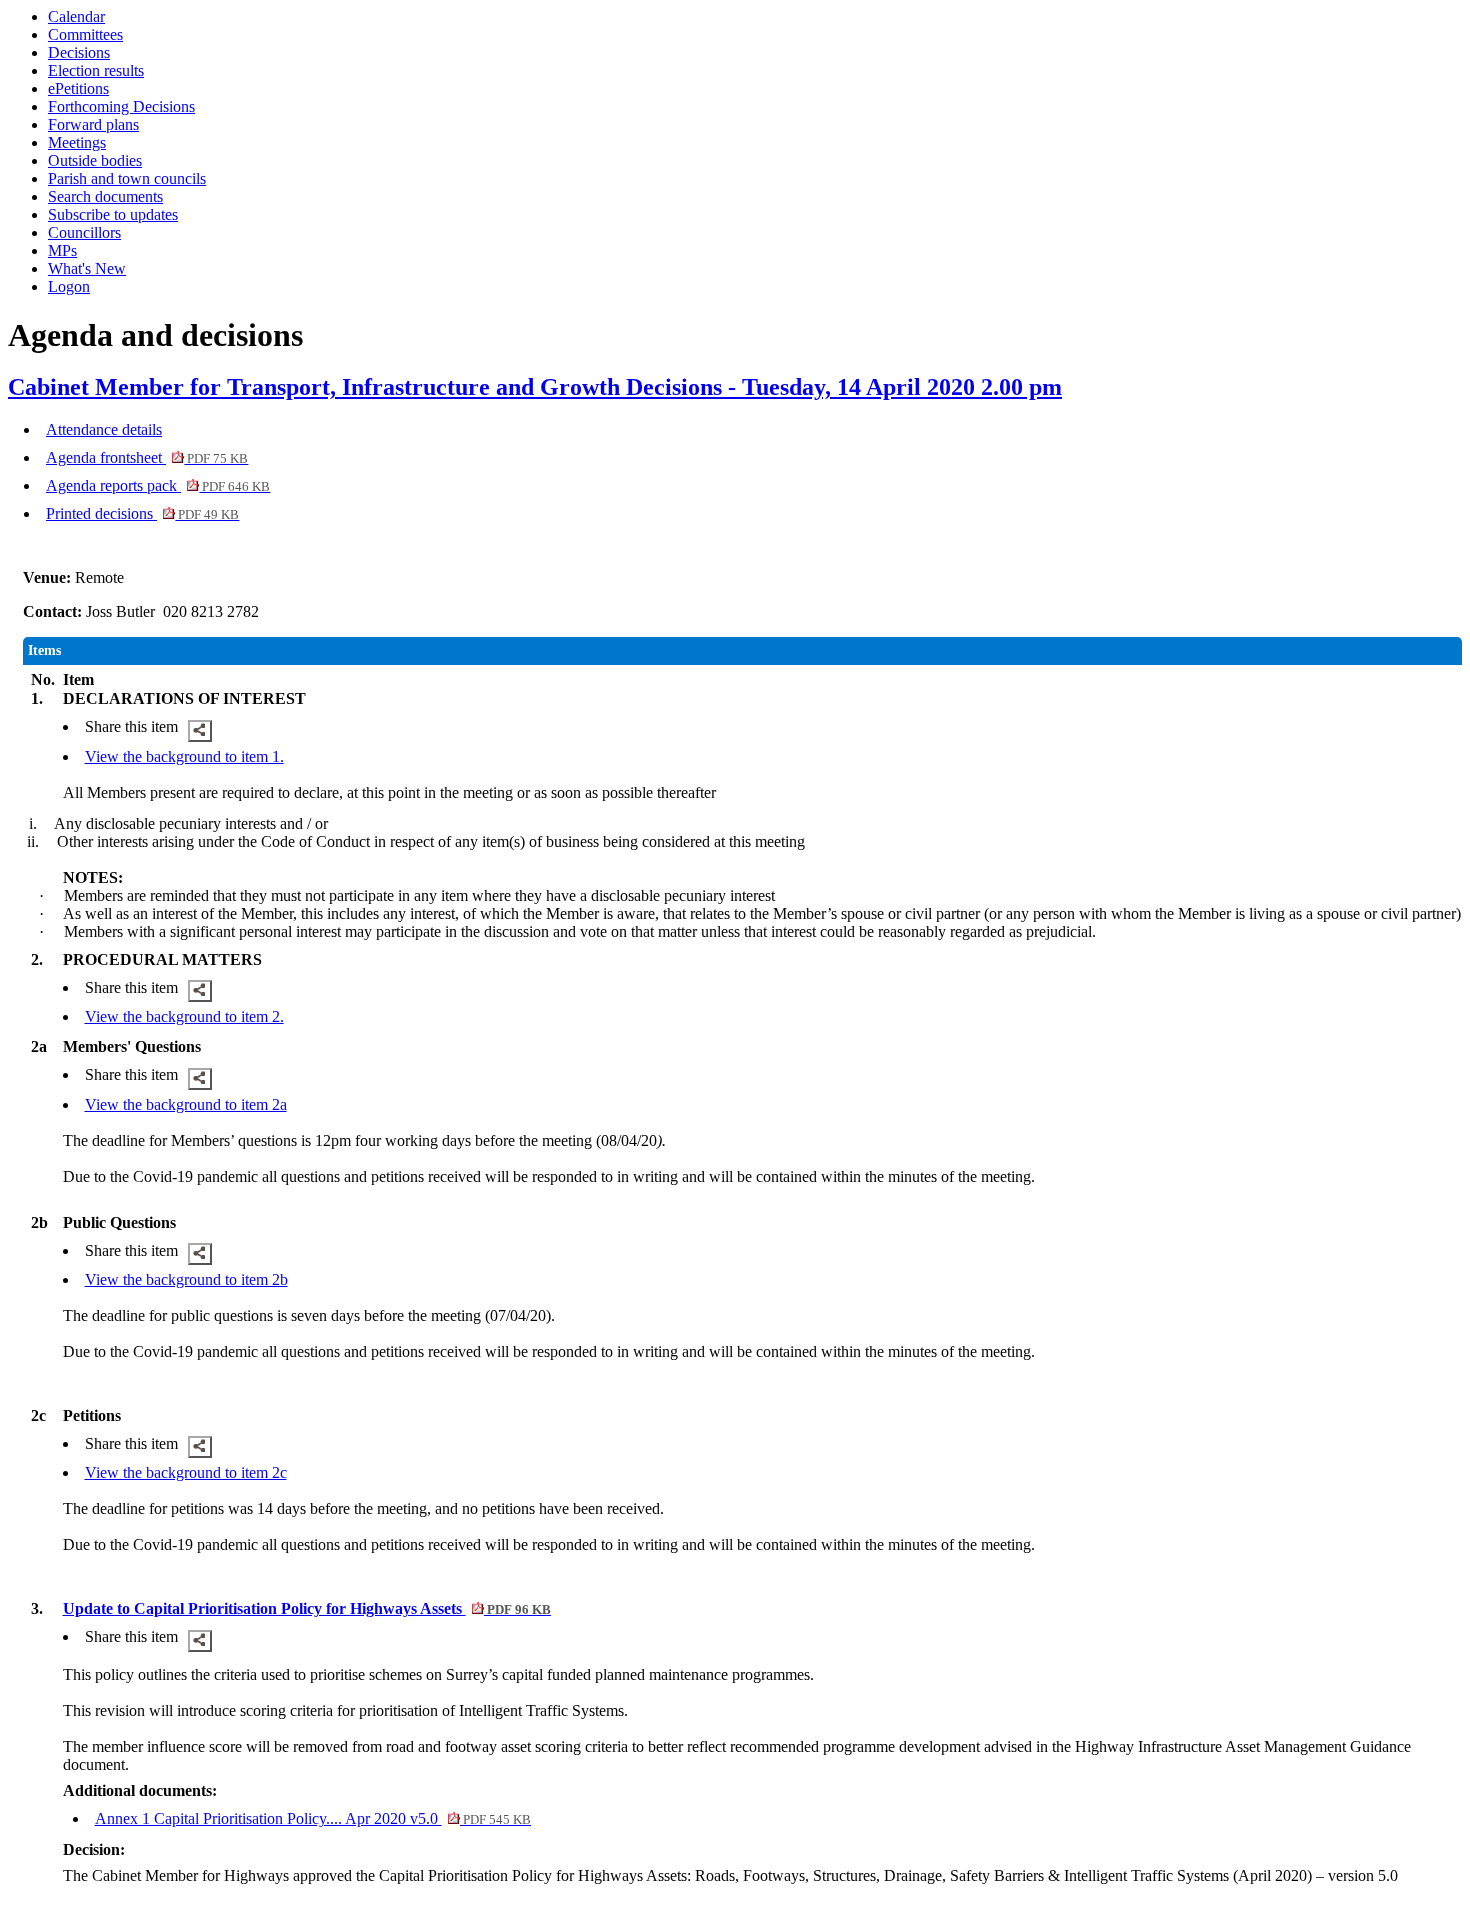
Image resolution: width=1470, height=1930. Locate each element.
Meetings (77, 142)
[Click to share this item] (200, 731)
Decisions (79, 52)
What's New (87, 268)
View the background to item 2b (186, 1279)
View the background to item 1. (184, 756)
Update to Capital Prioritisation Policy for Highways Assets (307, 1608)
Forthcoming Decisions (121, 106)
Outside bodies (95, 160)
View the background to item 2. (184, 1016)
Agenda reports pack (158, 485)
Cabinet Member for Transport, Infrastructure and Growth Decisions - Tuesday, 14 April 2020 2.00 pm (535, 387)
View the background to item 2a (186, 1104)
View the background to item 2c (186, 1472)
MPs (62, 250)
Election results (96, 70)
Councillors (84, 232)
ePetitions (78, 88)
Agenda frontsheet (147, 457)
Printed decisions (142, 513)
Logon (69, 286)
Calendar (76, 16)
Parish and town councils (127, 178)
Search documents (105, 196)
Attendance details (104, 429)
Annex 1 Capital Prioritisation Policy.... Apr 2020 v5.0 (313, 1818)
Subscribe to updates (113, 214)
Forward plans (93, 124)
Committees (85, 34)
